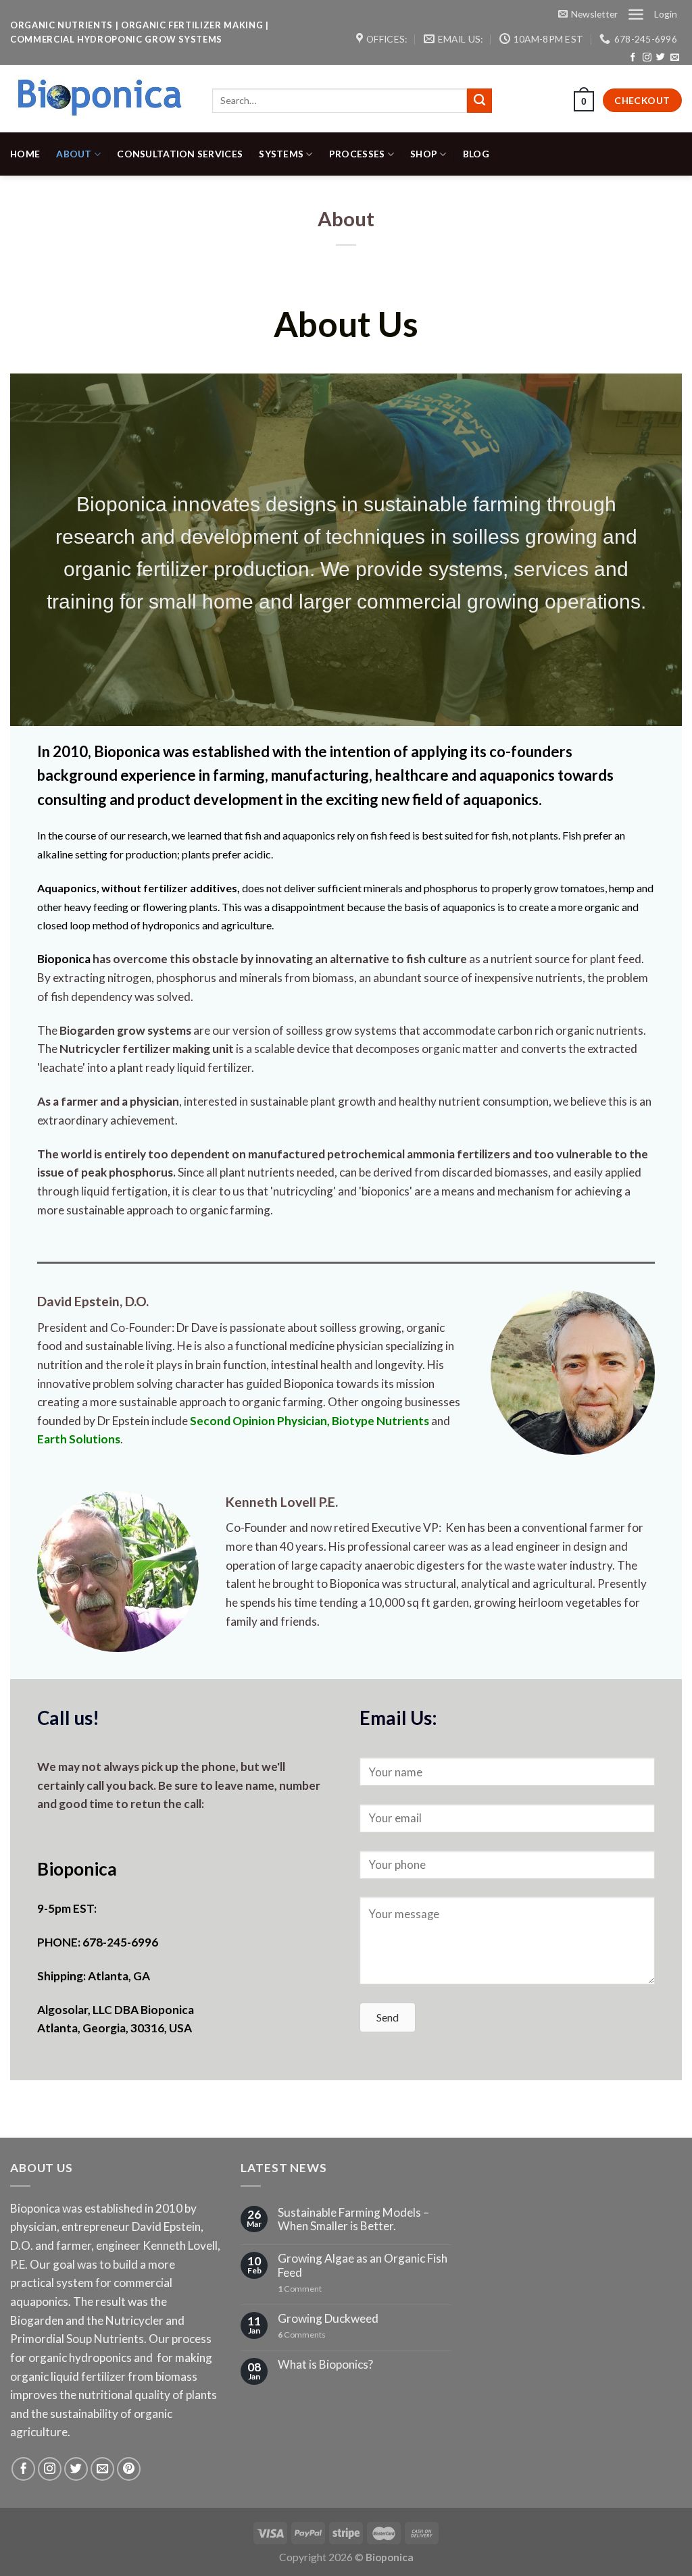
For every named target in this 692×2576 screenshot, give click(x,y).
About (74, 154)
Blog (476, 154)
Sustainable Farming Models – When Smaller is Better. (353, 2220)
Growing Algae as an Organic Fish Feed (363, 2266)
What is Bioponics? (325, 2365)
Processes (357, 154)
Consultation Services (180, 154)
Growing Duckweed (328, 2319)
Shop (424, 154)
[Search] (479, 101)
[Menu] (636, 14)
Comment (300, 2289)
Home (25, 154)
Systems (281, 154)
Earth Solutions (79, 1439)
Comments (302, 2335)
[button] (388, 2017)
